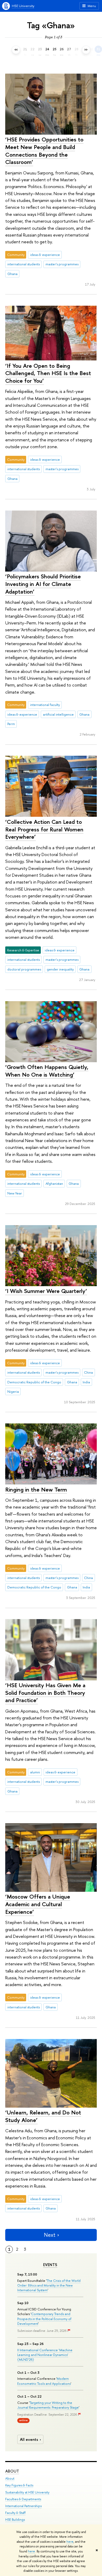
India (86, 1382)
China (88, 1372)
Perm (11, 724)
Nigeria (13, 1391)
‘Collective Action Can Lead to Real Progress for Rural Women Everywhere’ (44, 829)
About (12, 2471)
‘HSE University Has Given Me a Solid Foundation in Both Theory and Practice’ (45, 1693)
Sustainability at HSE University (27, 2492)
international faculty (45, 705)
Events (50, 2265)
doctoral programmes (24, 969)
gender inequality (60, 969)
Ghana (12, 274)
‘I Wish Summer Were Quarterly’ (46, 1291)
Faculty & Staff (15, 2513)
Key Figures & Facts (19, 2485)
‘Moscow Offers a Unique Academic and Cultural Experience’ (38, 1904)
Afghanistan (54, 1183)
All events (29, 2439)
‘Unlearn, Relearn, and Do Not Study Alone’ (43, 2116)
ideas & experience (45, 255)
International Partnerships (23, 2506)
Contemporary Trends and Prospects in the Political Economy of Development (44, 2319)
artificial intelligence (58, 714)
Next (50, 2235)
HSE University (23, 6)
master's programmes (62, 264)
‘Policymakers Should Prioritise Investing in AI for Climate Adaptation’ (43, 584)
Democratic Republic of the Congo (34, 1382)
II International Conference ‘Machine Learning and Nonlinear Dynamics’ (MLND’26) (45, 2355)
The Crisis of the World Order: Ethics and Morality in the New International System (49, 2285)
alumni (35, 1772)
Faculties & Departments (23, 2499)
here (70, 2542)
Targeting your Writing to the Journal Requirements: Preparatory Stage (48, 2405)
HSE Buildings (15, 2520)
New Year (15, 1193)
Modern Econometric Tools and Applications (44, 2381)
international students (24, 264)
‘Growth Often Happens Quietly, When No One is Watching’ (47, 1071)
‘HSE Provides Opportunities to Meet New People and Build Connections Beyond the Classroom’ (44, 151)
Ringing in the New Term (36, 1489)
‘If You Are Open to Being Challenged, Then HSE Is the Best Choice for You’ (48, 373)
